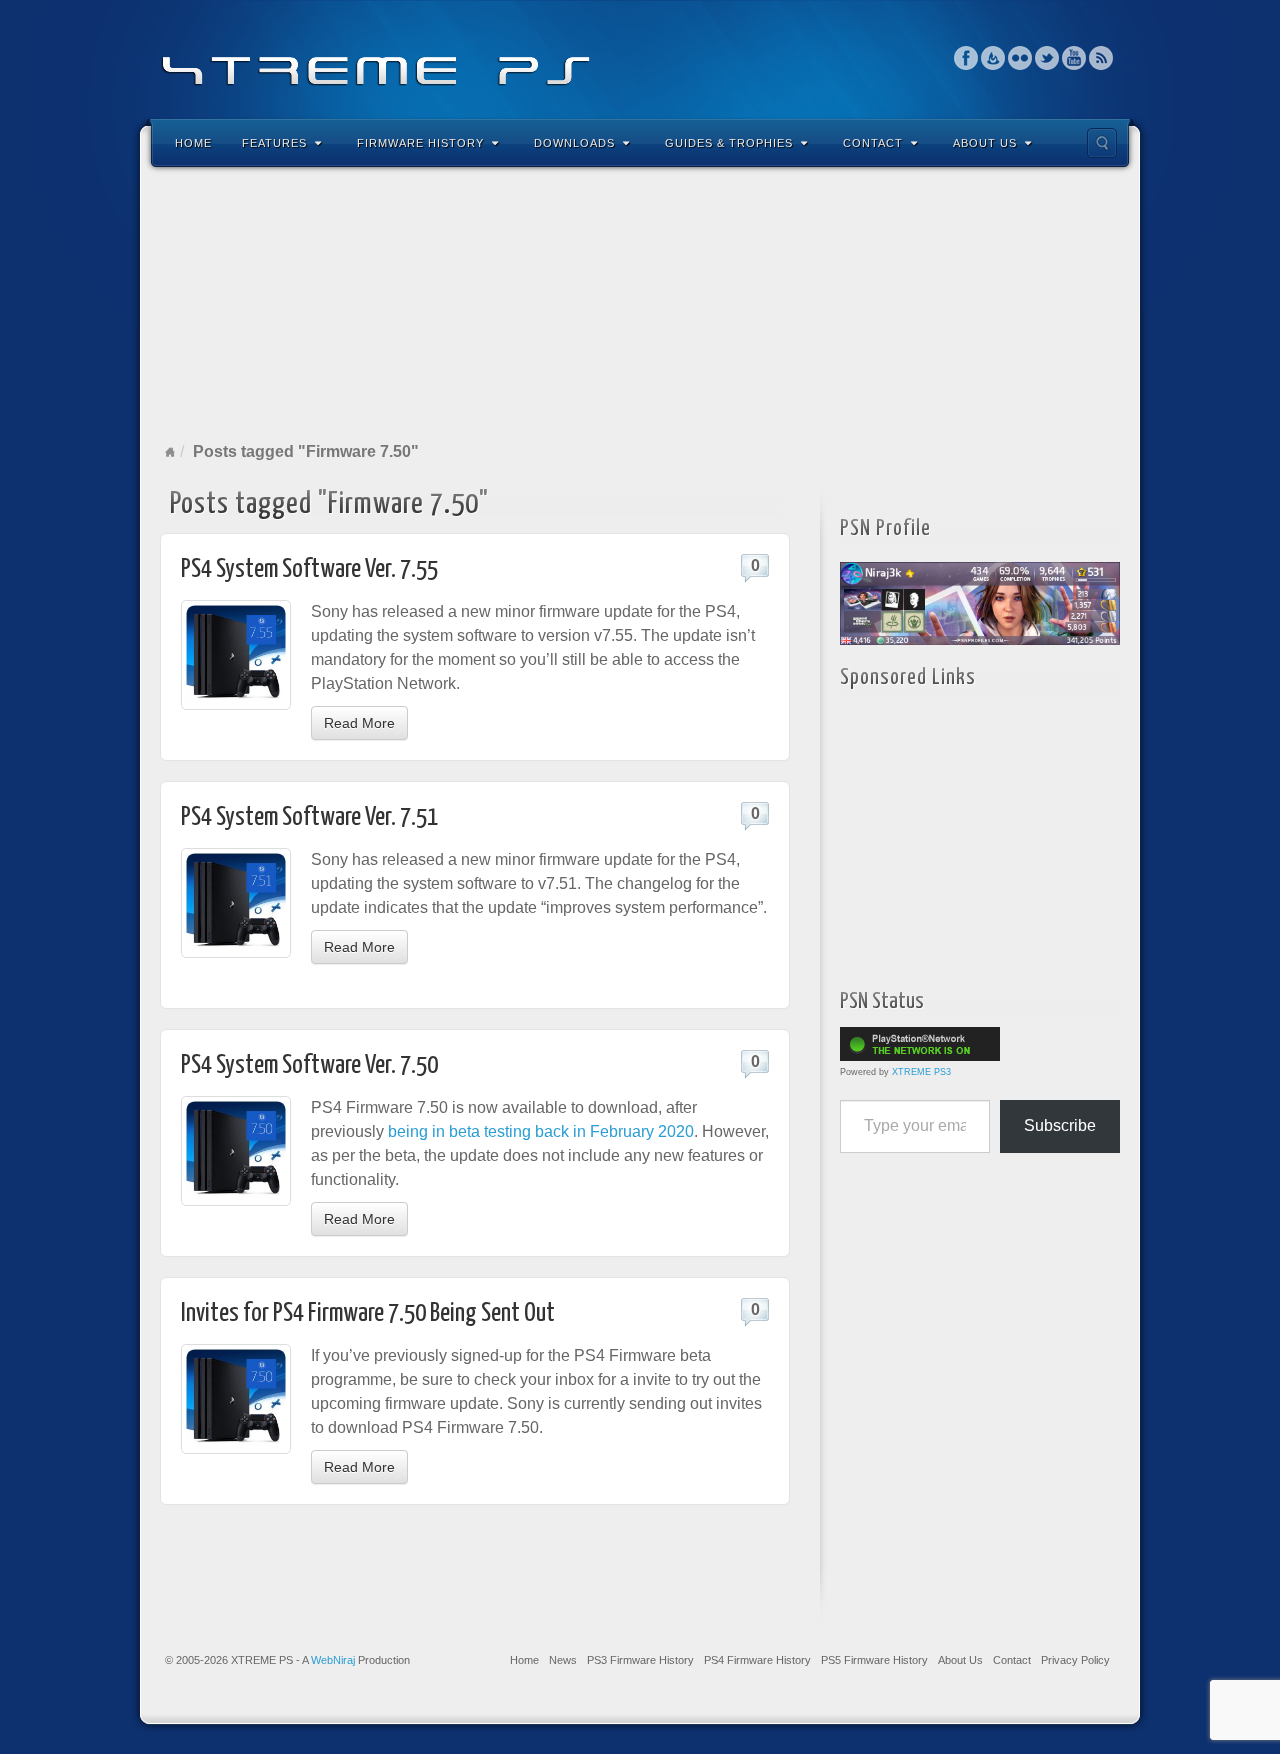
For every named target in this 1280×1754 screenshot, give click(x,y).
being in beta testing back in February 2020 (541, 1131)
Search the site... (1102, 143)
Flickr (1020, 58)
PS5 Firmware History (874, 1660)
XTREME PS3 (921, 1072)
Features (274, 143)
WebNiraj (333, 1660)
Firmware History (420, 143)
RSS (1101, 58)
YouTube (1074, 58)
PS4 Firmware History (757, 1660)
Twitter (1047, 58)
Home (193, 143)
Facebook (966, 58)
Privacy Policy (1075, 1660)
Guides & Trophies (729, 143)
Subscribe (1060, 1125)
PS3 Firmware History (640, 1660)
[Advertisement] (640, 304)
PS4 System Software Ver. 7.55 (309, 569)
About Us (985, 143)
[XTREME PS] (640, 57)
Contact (873, 143)
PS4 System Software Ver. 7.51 (309, 817)
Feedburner (993, 58)
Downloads (574, 143)
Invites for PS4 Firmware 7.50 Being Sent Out (368, 1313)
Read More (359, 723)
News (563, 1660)
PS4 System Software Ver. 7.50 (309, 1065)
